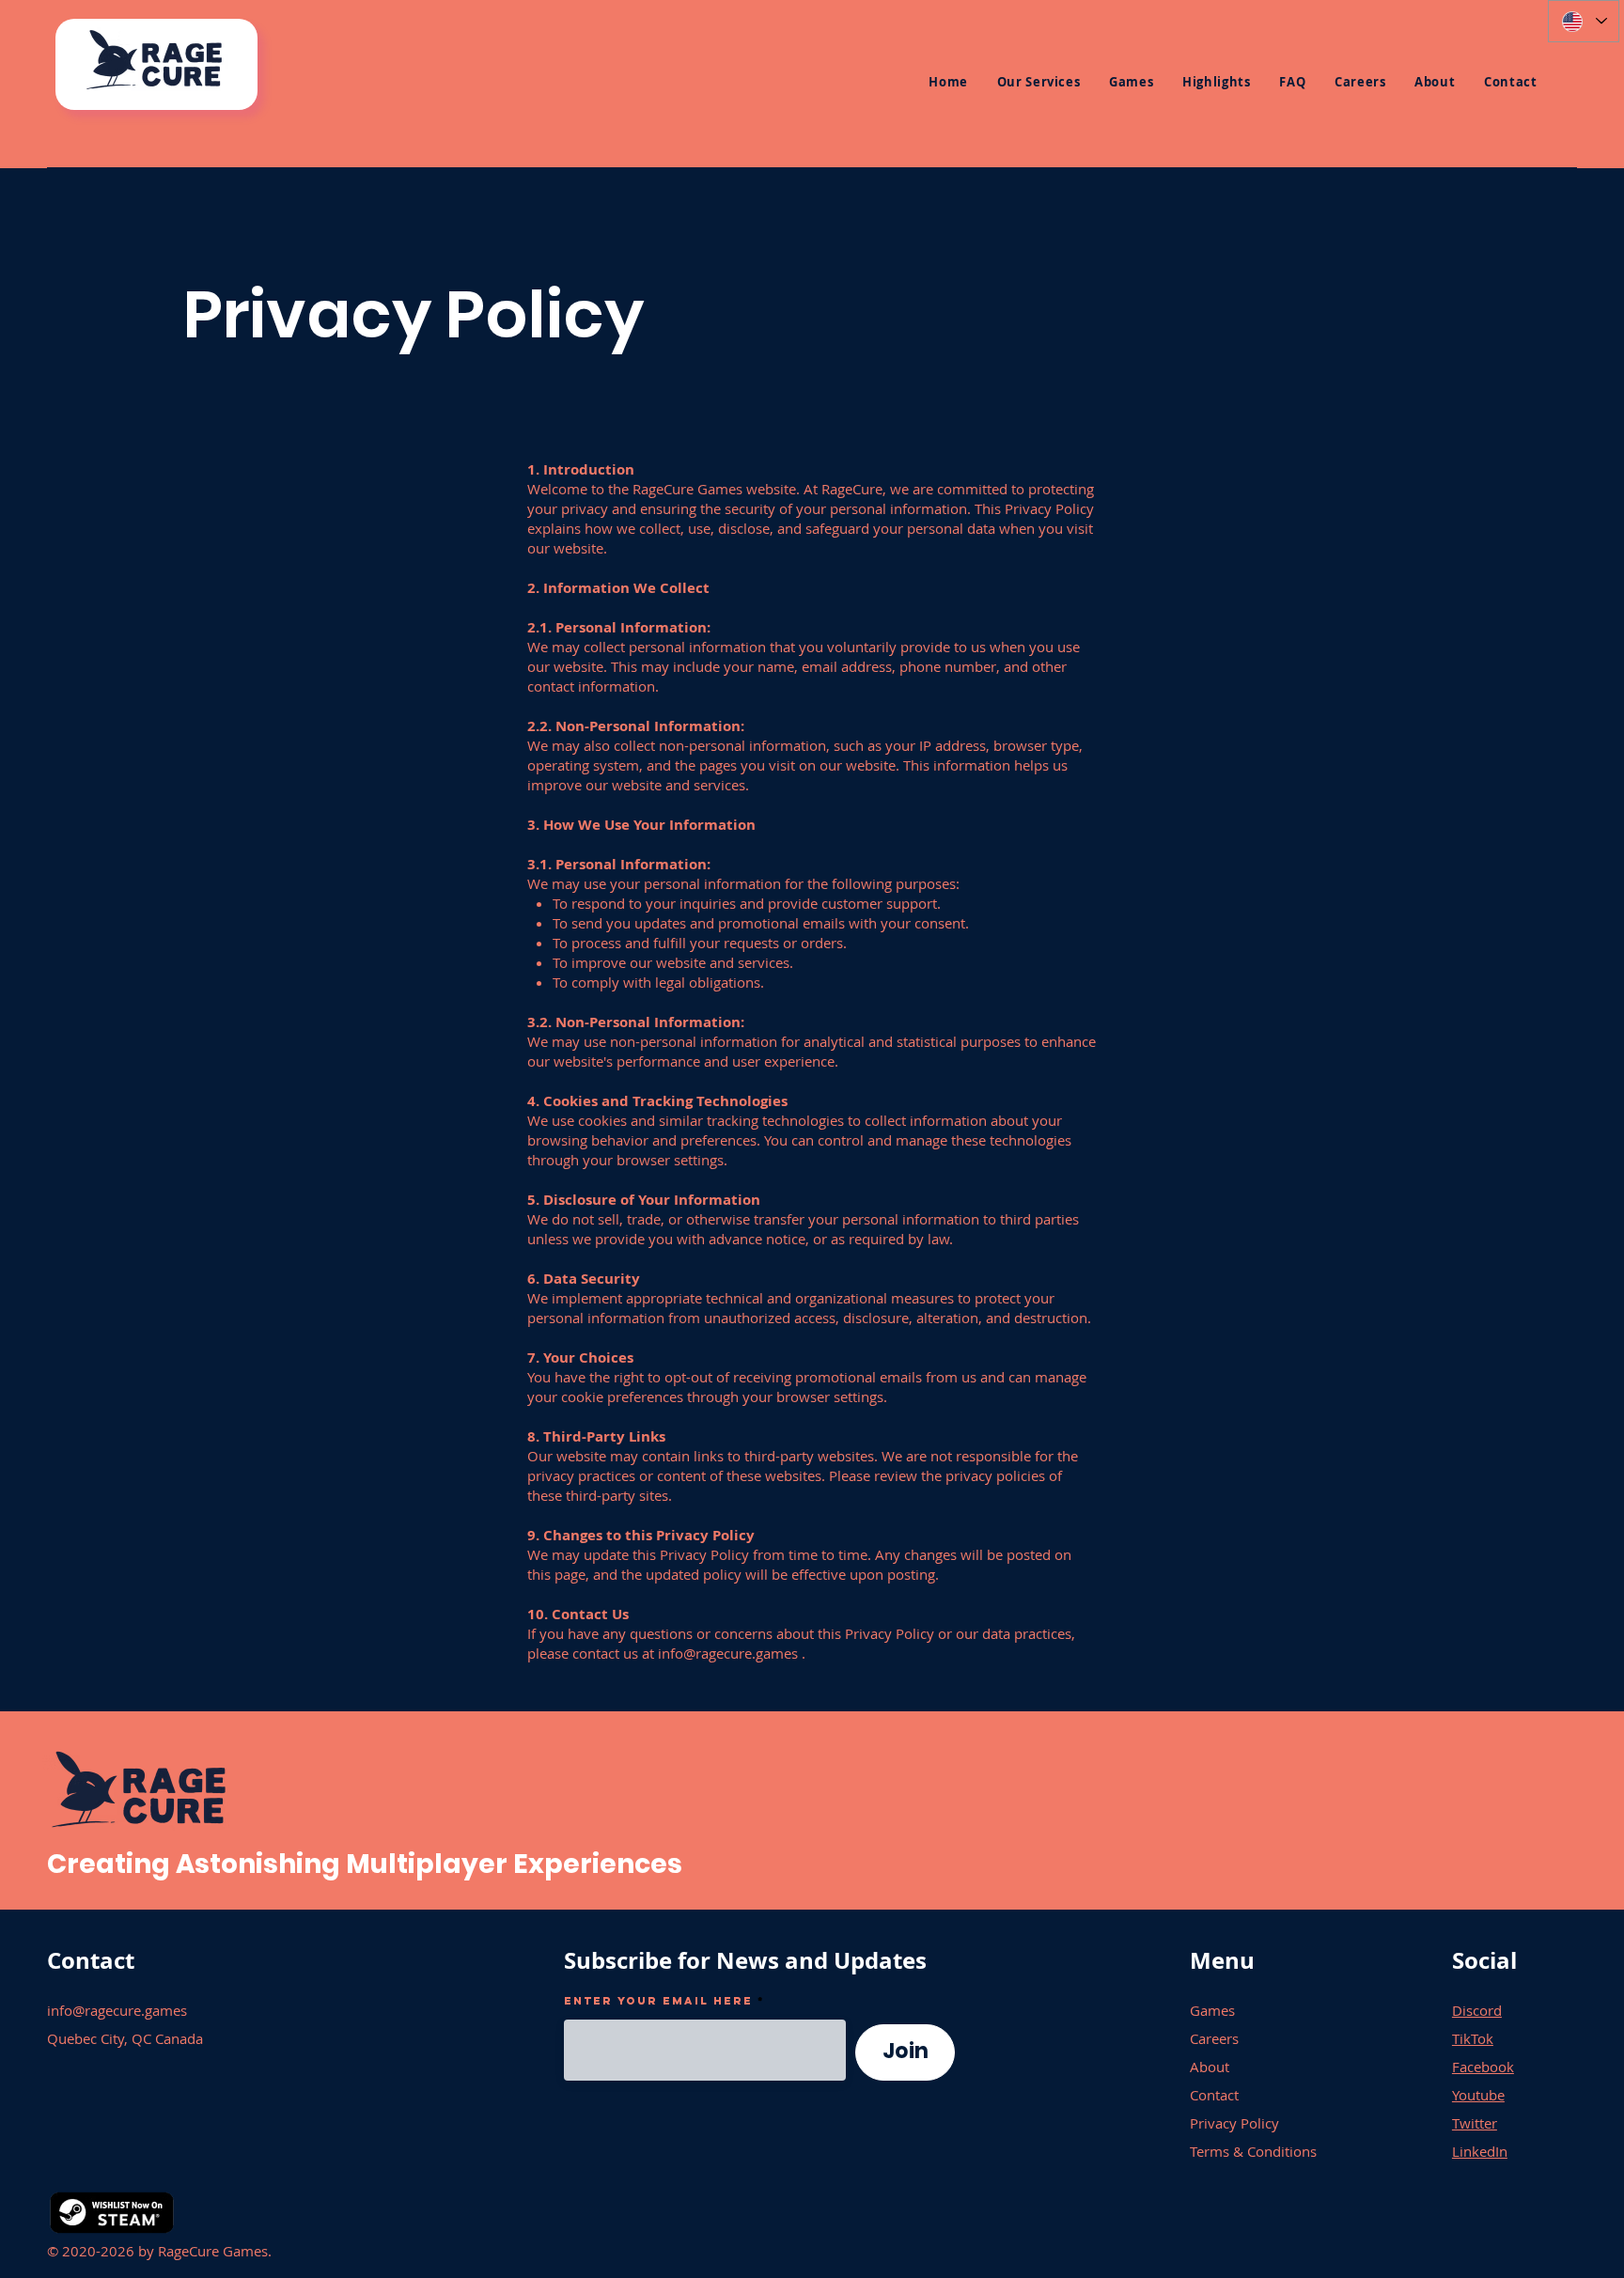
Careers (1214, 2038)
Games (1212, 2010)
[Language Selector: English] (1584, 21)
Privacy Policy (1234, 2123)
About (1210, 2067)
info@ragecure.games (728, 1653)
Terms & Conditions (1253, 2151)
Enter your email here (658, 2001)
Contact (1214, 2095)
